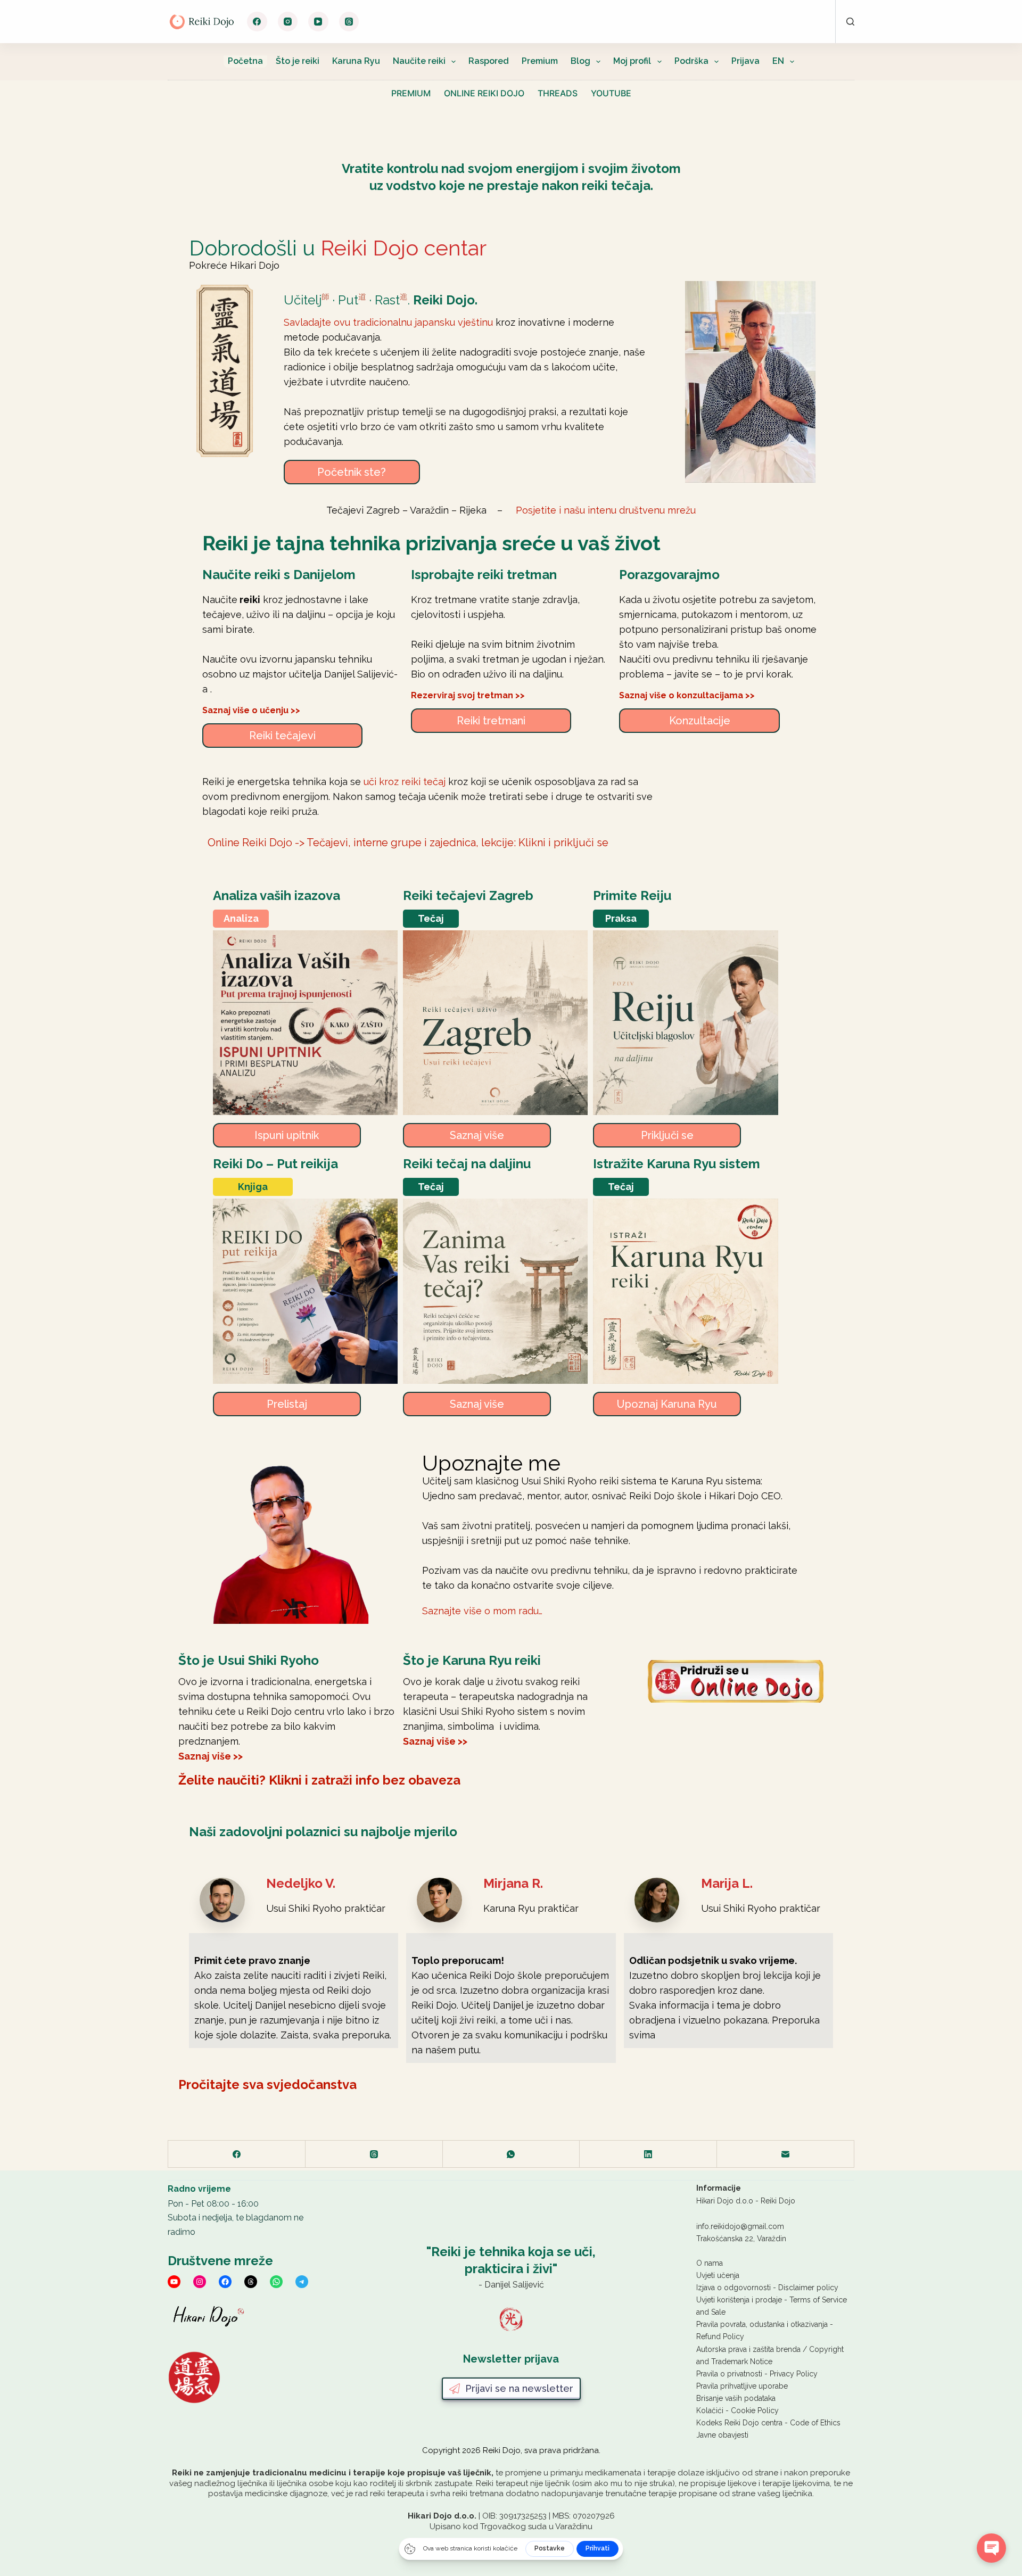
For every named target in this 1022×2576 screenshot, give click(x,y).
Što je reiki (298, 61)
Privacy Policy (794, 2374)
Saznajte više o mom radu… (482, 1611)
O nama (710, 2263)
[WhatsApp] (512, 2154)
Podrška (691, 61)
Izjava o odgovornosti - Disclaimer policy (767, 2288)
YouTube (611, 93)
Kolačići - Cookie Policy (737, 2410)
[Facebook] (257, 22)
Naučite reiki (419, 61)
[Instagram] (288, 22)
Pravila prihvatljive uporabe (742, 2386)
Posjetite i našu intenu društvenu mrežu (606, 510)
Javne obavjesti (722, 2435)
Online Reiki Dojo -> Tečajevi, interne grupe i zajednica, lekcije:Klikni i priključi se (408, 843)
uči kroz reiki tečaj (405, 782)
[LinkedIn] (648, 2154)
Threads (558, 93)
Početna (245, 61)
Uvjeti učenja (718, 2275)
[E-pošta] (786, 2154)
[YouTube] (318, 22)
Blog (580, 61)
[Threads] (349, 22)
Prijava (745, 61)
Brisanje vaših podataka (736, 2398)
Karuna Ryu (356, 61)
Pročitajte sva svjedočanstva (267, 2084)
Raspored (489, 61)
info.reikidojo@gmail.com (740, 2226)
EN (778, 61)
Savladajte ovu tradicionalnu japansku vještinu (388, 322)
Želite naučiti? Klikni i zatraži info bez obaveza (319, 1780)
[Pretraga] (850, 22)
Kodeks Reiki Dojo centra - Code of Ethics (768, 2423)
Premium (540, 61)
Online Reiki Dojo (484, 93)
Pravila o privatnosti (729, 2374)
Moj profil (632, 61)
